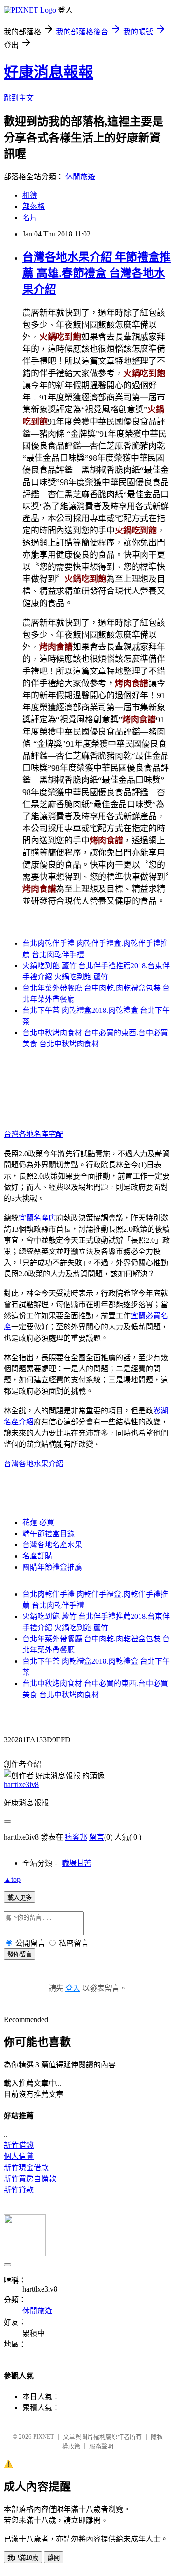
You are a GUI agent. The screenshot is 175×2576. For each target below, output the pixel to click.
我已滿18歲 (23, 2558)
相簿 (30, 195)
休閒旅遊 (80, 177)
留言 (97, 1837)
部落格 (34, 206)
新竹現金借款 (26, 2168)
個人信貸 (19, 2156)
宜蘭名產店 (37, 1218)
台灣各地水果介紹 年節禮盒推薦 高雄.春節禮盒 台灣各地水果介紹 (97, 273)
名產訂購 (37, 1556)
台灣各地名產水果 (52, 1545)
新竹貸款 (19, 2190)
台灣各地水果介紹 (34, 1464)
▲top (12, 1879)
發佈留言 (20, 1954)
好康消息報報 (49, 72)
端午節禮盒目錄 (49, 1534)
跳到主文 (19, 98)
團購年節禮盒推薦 (52, 1567)
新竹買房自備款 (30, 2179)
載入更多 (20, 1898)
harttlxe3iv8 (21, 1784)
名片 (30, 218)
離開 (54, 2558)
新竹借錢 (19, 2145)
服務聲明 (101, 2446)
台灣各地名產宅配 (34, 1134)
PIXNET (44, 2437)
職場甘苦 (77, 1863)
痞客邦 (76, 1837)
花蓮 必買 (38, 1522)
